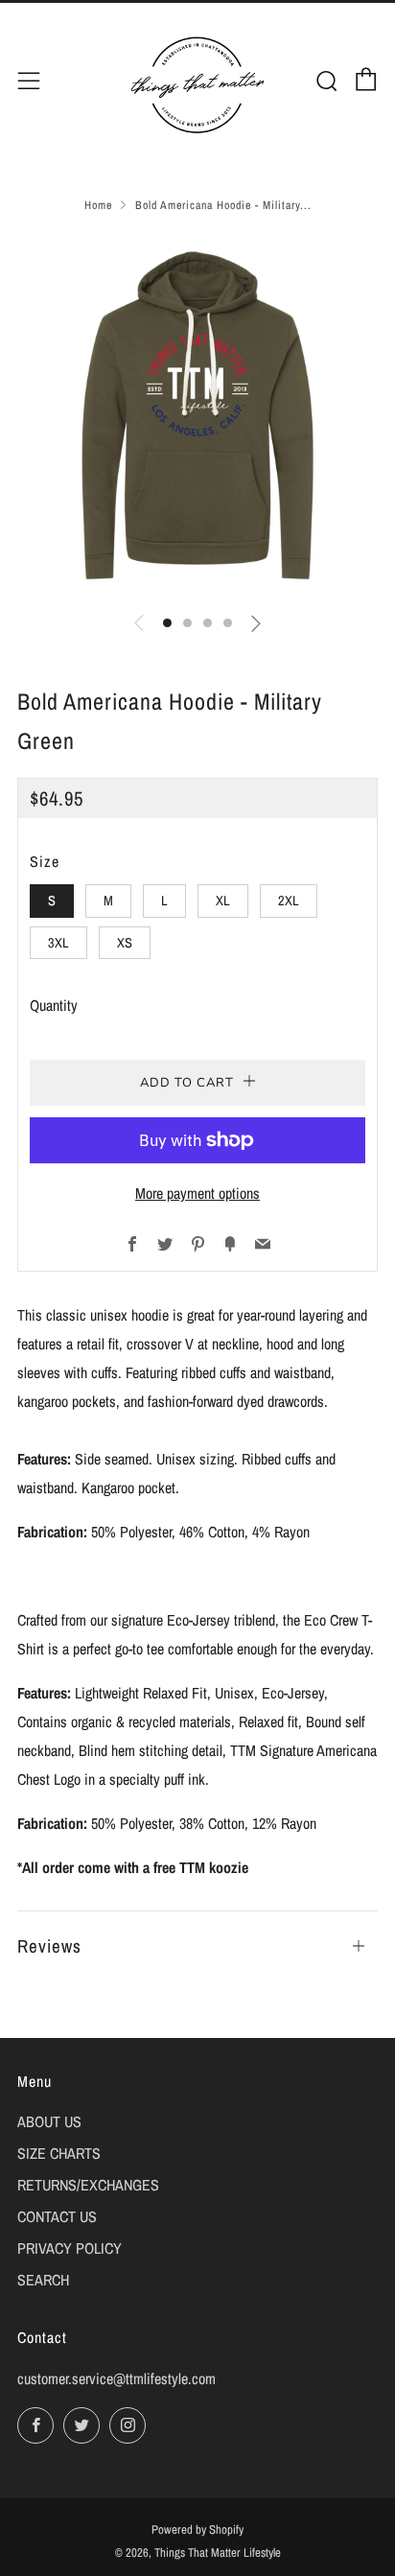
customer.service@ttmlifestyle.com (116, 2378)
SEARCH (43, 2280)
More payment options (197, 1193)
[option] (197, 415)
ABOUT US (49, 2121)
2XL (289, 900)
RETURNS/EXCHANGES (88, 2185)
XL (223, 900)
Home (98, 205)
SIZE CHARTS (59, 2153)
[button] (167, 623)
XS (125, 942)
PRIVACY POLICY (70, 2248)
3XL (58, 942)
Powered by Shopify (197, 2529)
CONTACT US (57, 2216)
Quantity (54, 1005)
